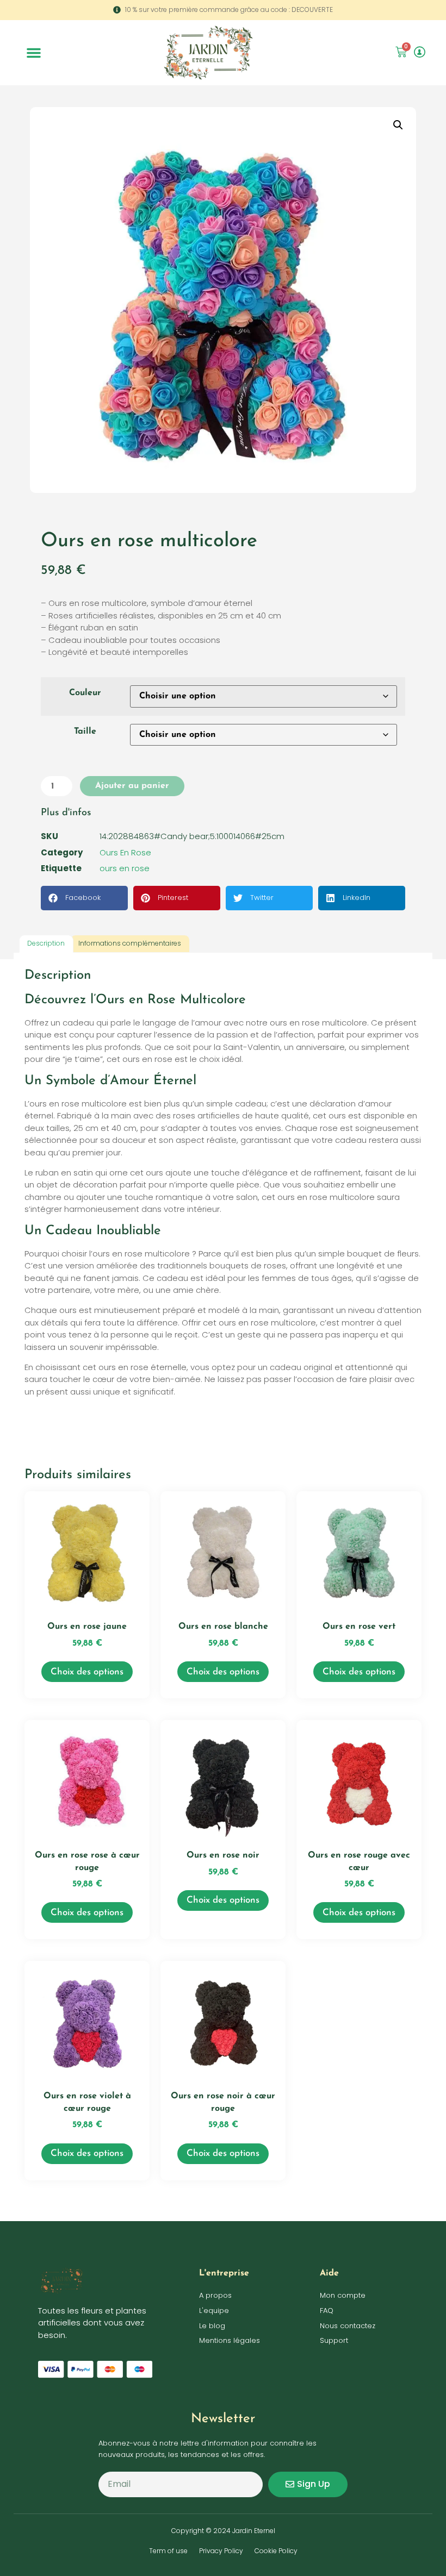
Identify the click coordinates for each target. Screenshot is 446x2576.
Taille (85, 731)
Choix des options (87, 1672)
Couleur (85, 693)
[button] (34, 53)
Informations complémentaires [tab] (130, 943)
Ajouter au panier (132, 786)
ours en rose (125, 868)
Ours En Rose (125, 852)
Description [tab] (46, 943)
